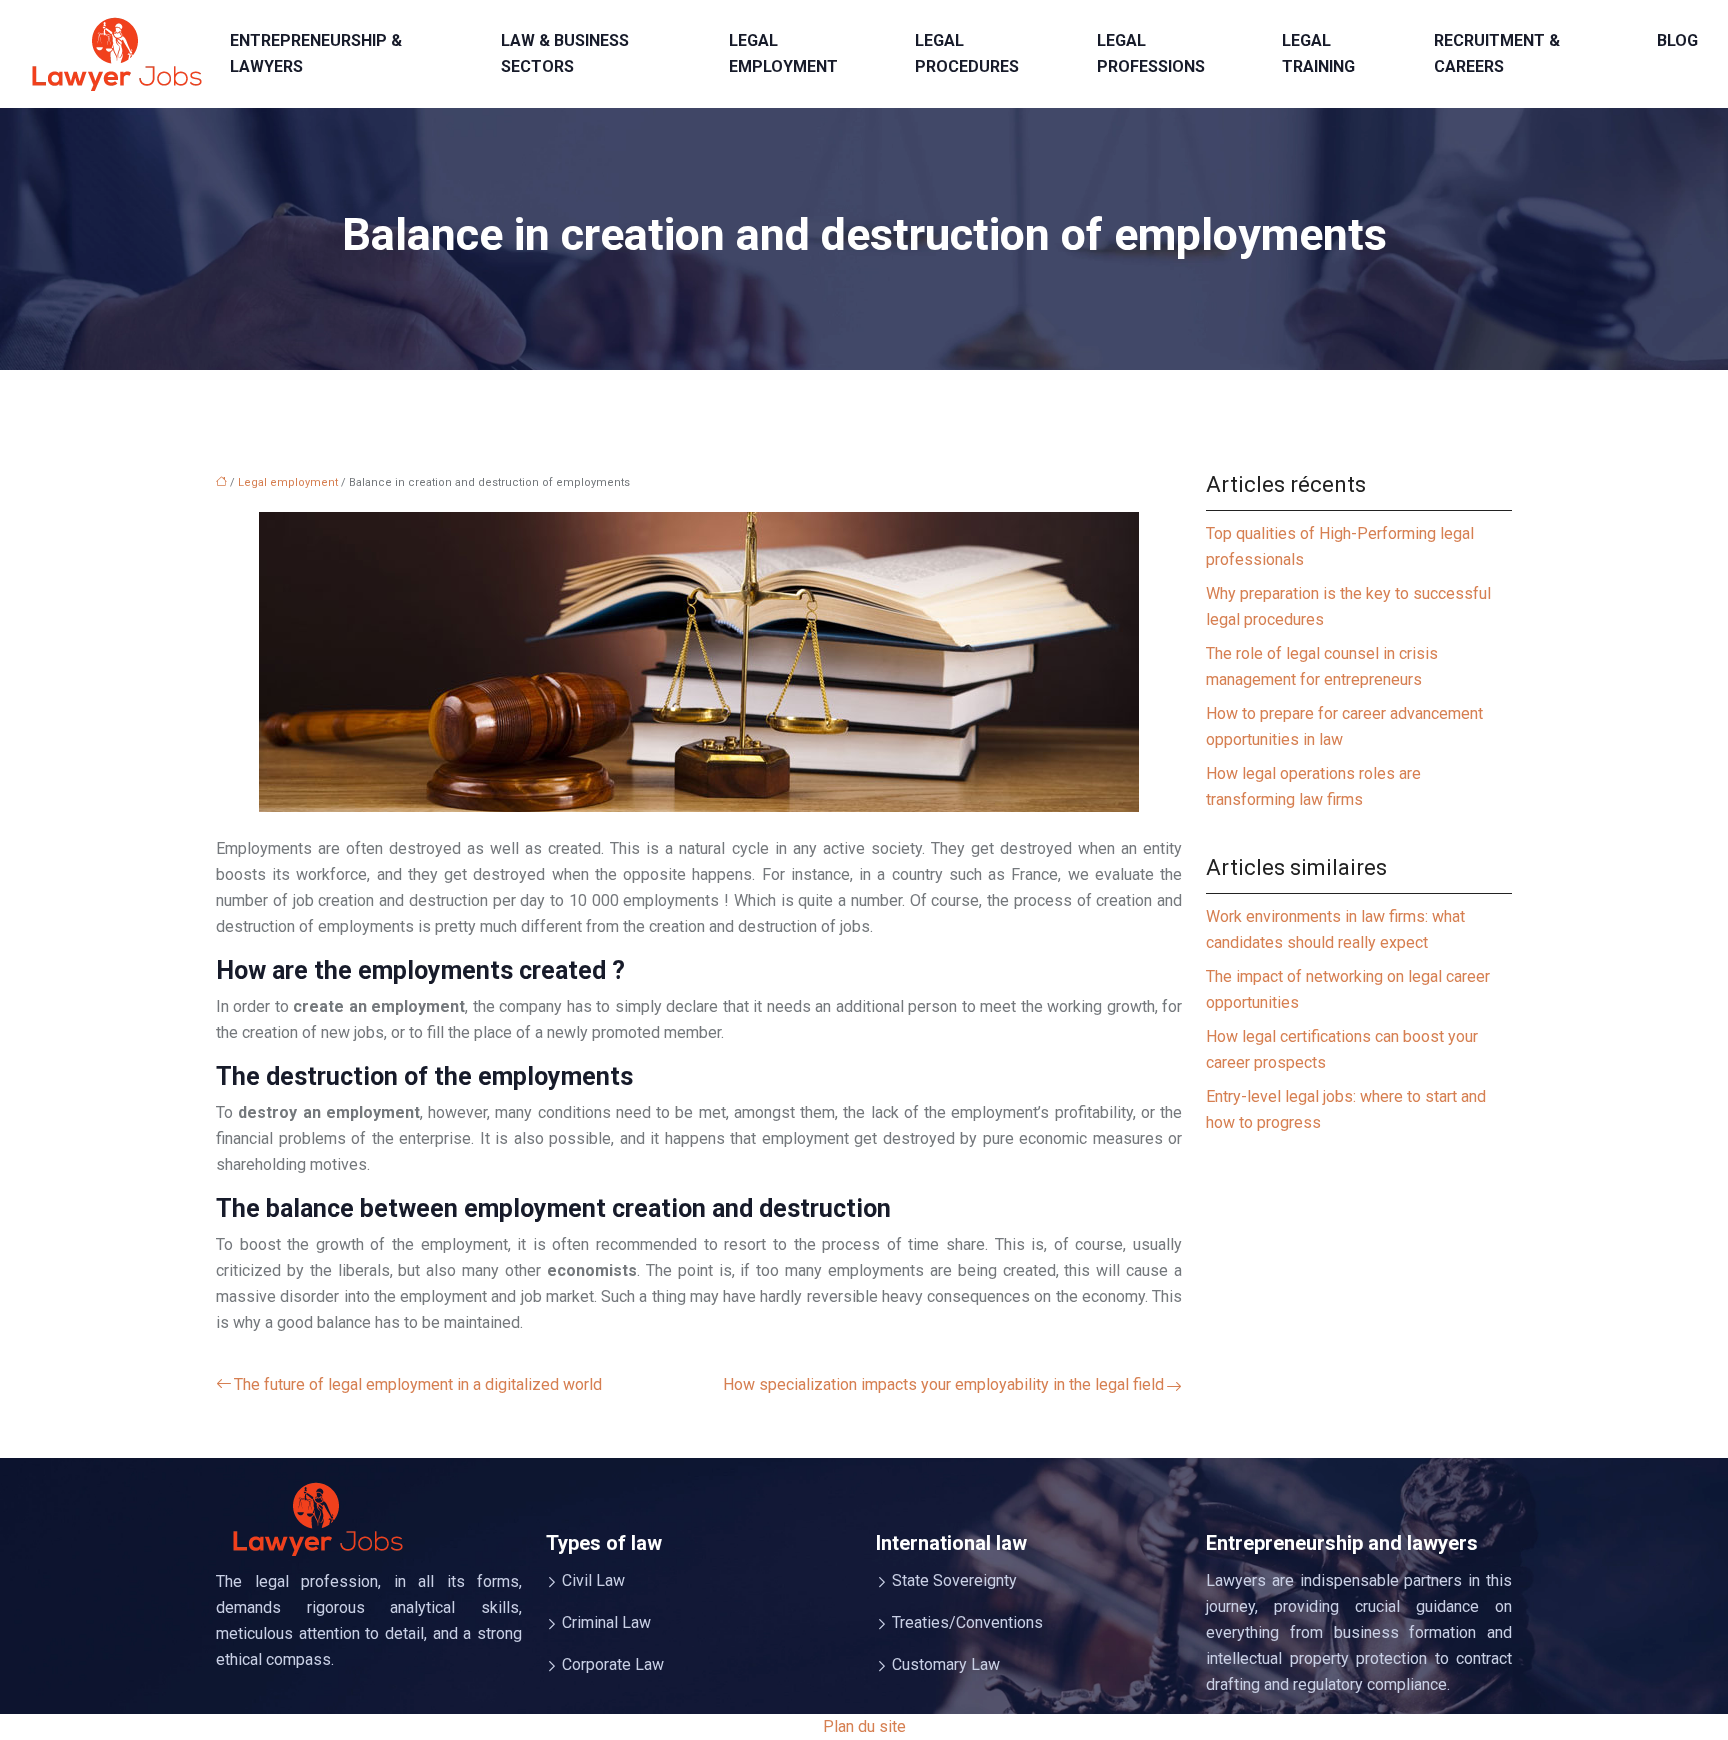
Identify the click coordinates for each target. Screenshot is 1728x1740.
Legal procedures (967, 53)
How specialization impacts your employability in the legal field (943, 1384)
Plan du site (864, 1726)
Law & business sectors (565, 53)
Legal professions (1151, 53)
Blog (1677, 40)
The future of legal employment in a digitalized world (418, 1384)
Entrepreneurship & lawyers (316, 53)
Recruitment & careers (1497, 53)
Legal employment (783, 53)
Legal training (1318, 53)
